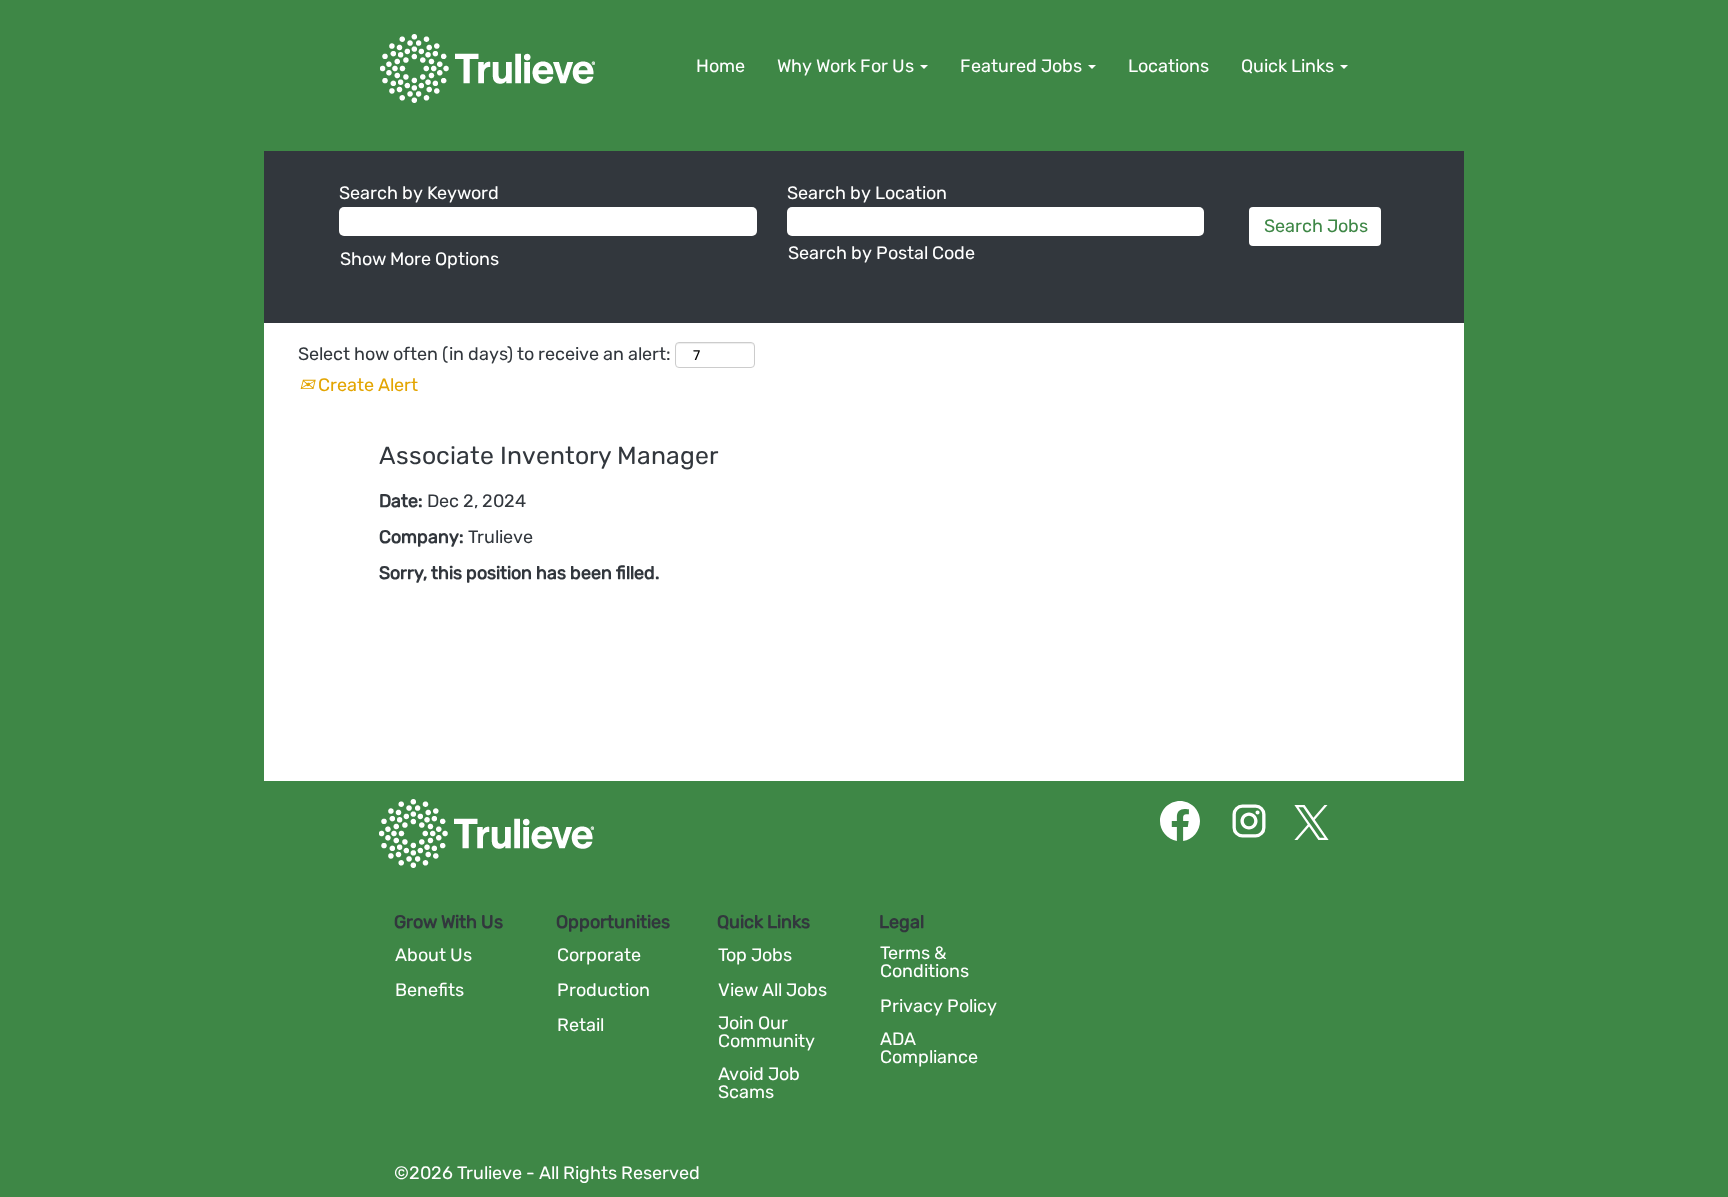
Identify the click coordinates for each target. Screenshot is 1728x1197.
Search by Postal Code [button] (881, 253)
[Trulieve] (487, 68)
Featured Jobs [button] (1023, 66)
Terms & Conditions (924, 962)
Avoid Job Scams (759, 1083)
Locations (1168, 66)
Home (720, 66)
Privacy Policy (938, 1006)
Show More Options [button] (419, 259)
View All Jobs (772, 990)
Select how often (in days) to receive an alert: (484, 354)
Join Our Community (766, 1032)
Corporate (599, 955)
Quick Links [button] (1289, 66)
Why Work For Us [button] (847, 66)
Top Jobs (755, 955)
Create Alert (366, 385)
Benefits (429, 990)
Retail (580, 1025)
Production (603, 990)
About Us (433, 955)
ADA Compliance (929, 1048)
